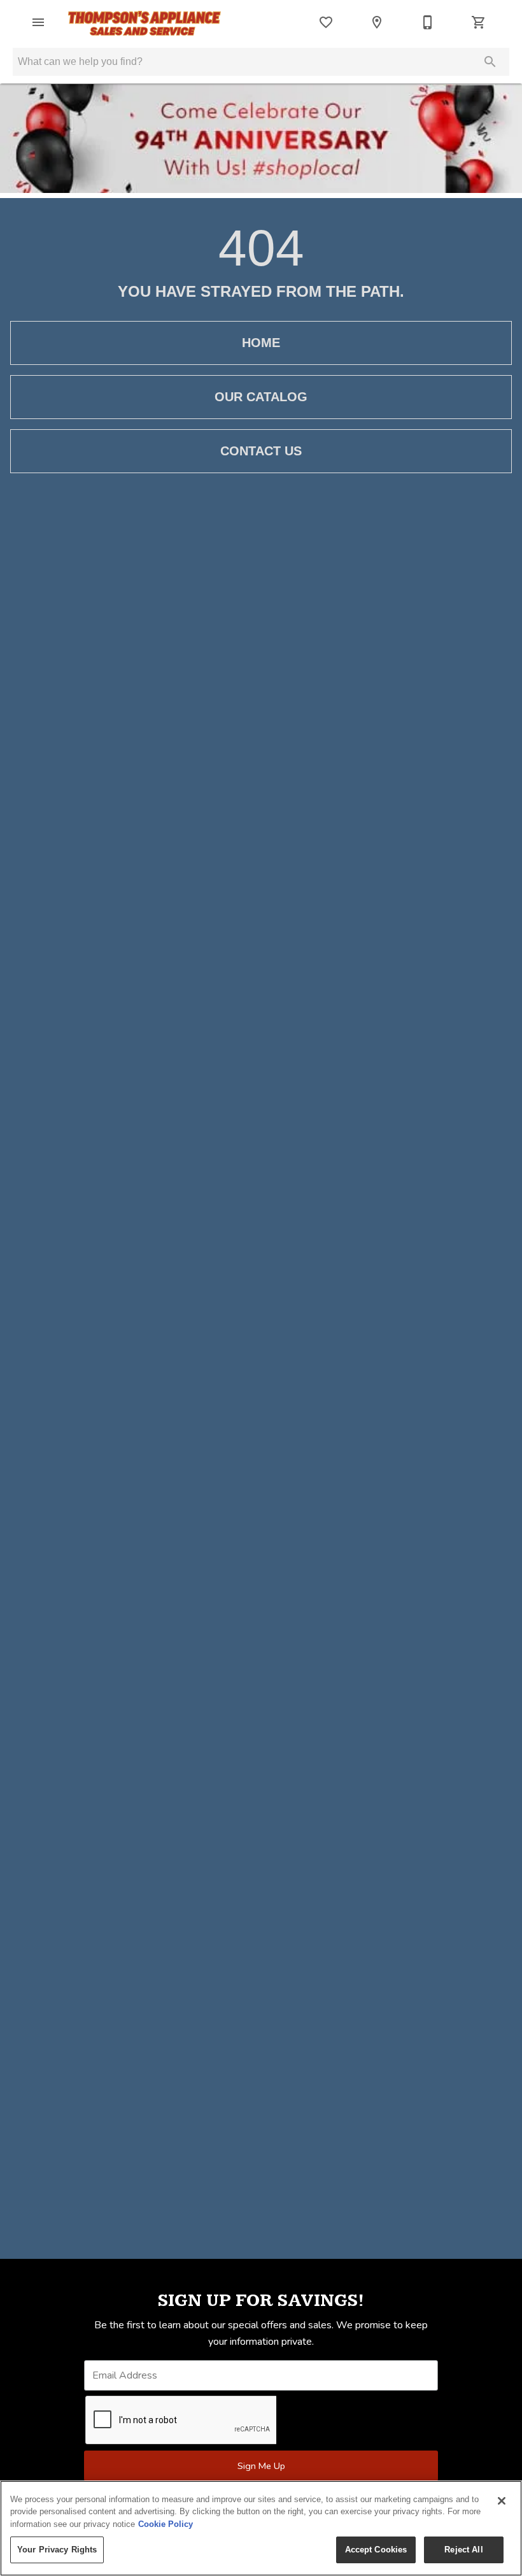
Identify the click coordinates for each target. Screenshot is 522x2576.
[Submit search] (490, 62)
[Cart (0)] (479, 22)
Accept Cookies (376, 2550)
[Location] (377, 22)
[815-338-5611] (428, 22)
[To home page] (145, 22)
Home (261, 343)
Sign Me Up (261, 2466)
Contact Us (261, 451)
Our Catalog (261, 397)
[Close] (502, 2501)
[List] (326, 22)
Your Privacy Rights (57, 2550)
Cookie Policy (166, 2524)
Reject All (463, 2550)
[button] (38, 22)
